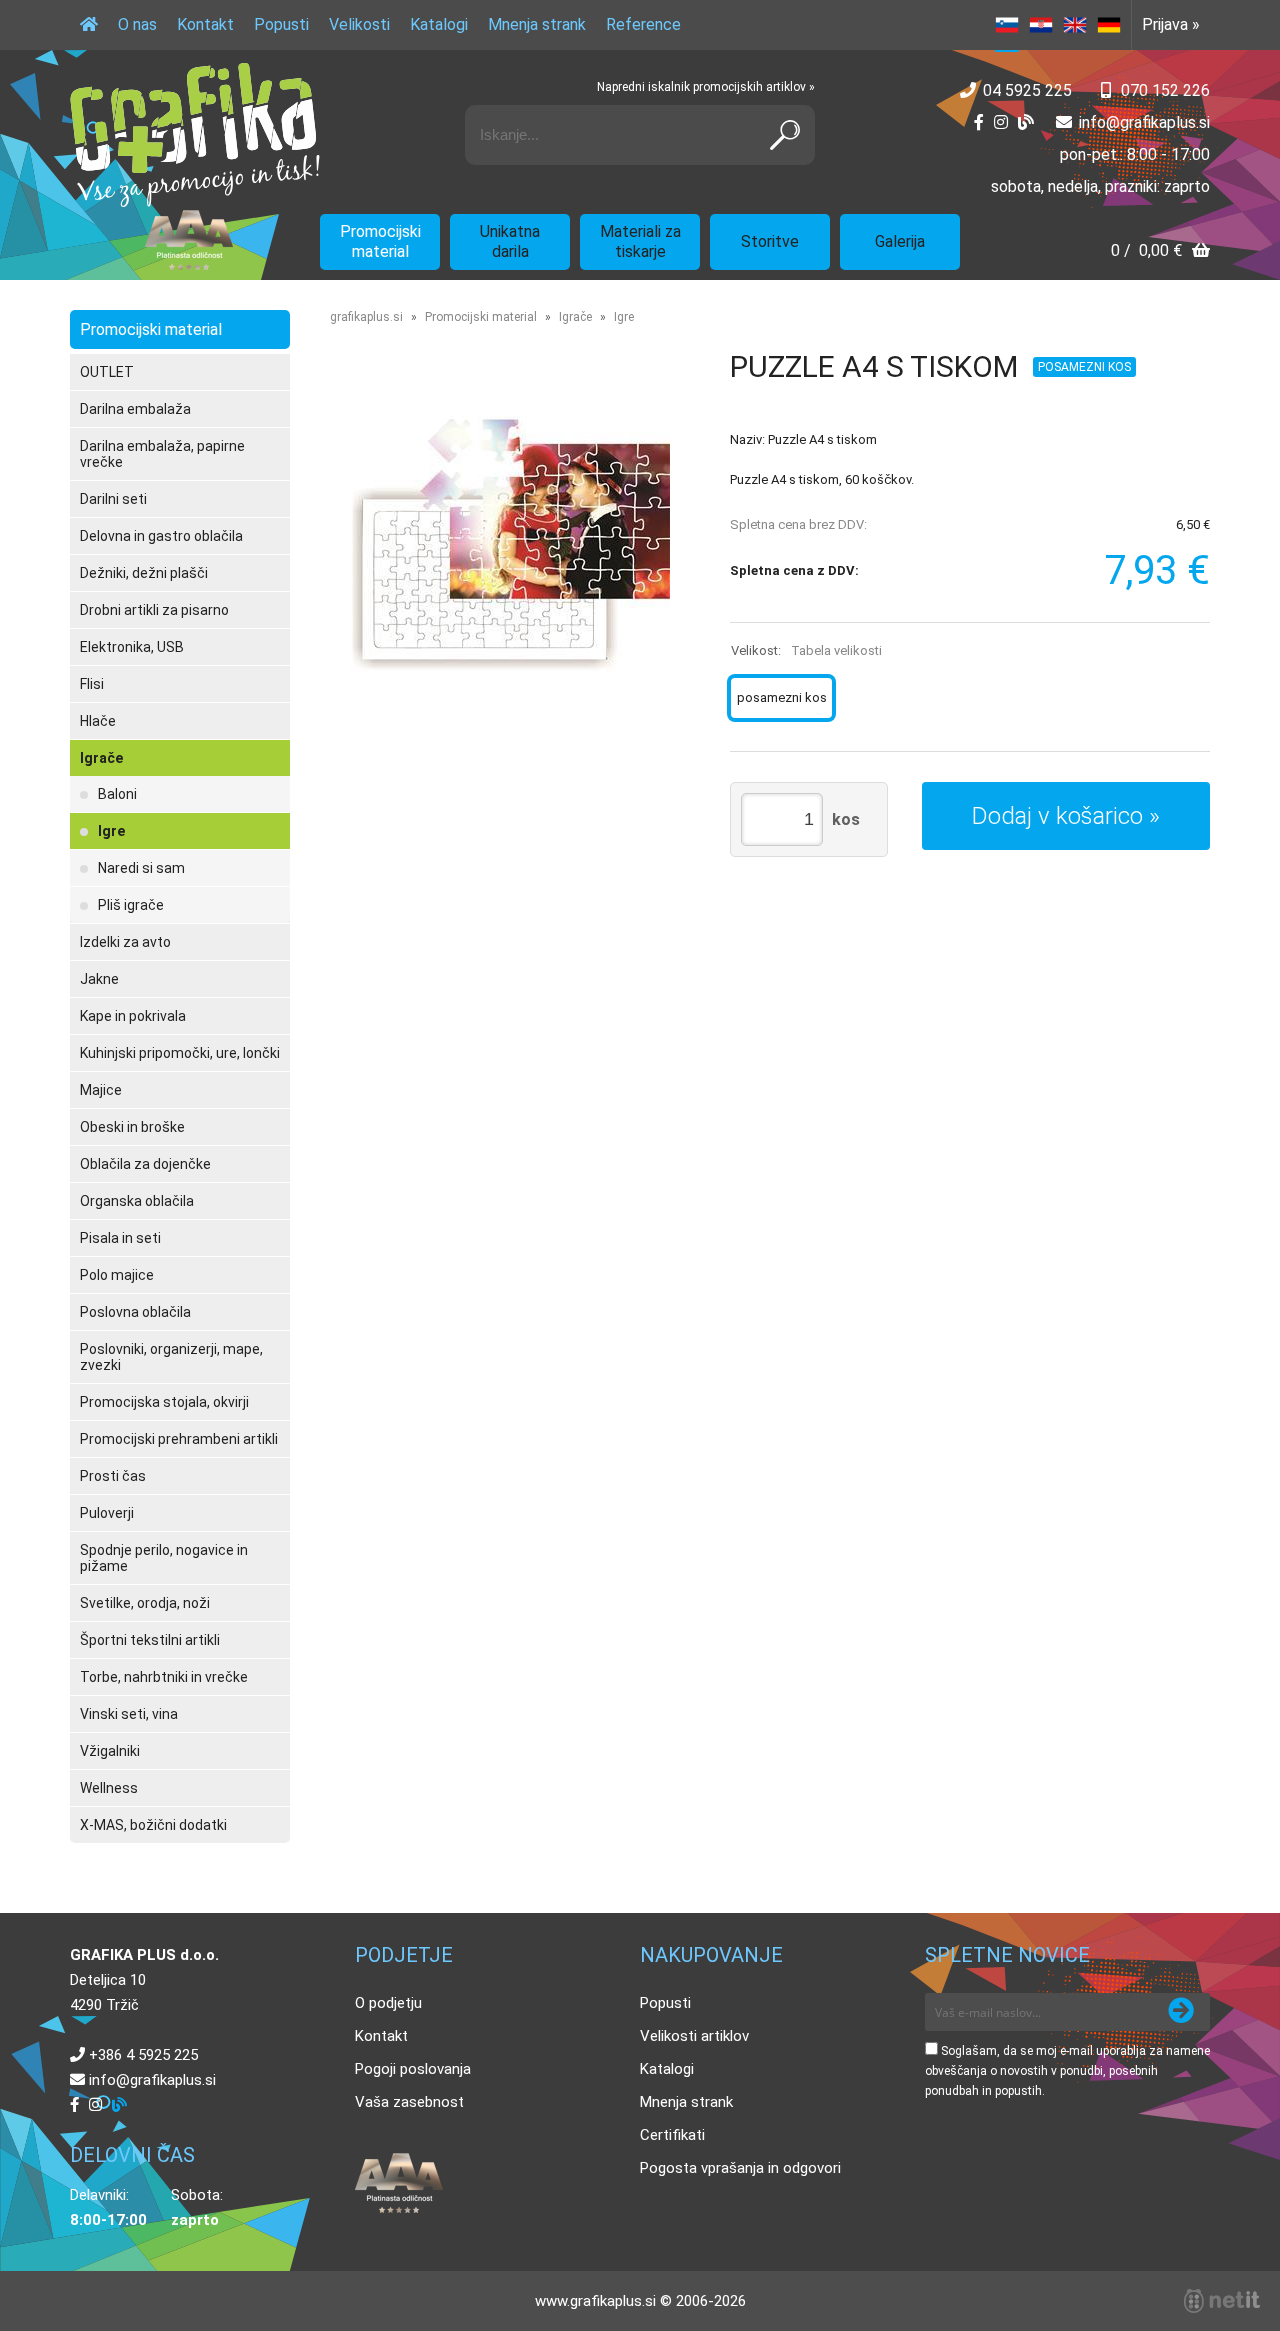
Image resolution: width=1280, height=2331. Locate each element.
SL (1007, 25)
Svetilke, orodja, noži (145, 1603)
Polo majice (117, 1275)
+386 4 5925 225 (143, 2055)
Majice (101, 1090)
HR (1041, 25)
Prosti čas (113, 1476)
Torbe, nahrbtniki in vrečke (164, 1677)
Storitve (770, 241)
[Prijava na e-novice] (1181, 2012)
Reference (643, 24)
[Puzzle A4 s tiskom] (510, 544)
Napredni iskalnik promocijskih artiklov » (706, 87)
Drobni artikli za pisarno (154, 610)
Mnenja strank (537, 24)
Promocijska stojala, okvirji (164, 1402)
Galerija (900, 241)
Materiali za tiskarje (640, 241)
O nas (137, 24)
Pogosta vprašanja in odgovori (740, 2168)
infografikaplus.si (1144, 122)
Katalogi (439, 24)
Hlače (98, 721)
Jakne (99, 979)
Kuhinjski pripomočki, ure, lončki (180, 1053)
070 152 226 (1165, 90)
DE (1109, 25)
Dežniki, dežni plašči (144, 573)
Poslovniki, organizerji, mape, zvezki (171, 1357)
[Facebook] (979, 122)
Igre (111, 831)
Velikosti (359, 24)
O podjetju (388, 2003)
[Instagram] (1001, 122)
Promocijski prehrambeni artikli (179, 1439)
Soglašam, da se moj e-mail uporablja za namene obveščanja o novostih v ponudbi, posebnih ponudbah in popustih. (1067, 2071)
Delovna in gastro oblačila (161, 536)
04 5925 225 (1027, 90)
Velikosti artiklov (694, 2036)
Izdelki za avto (125, 942)
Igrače (101, 758)
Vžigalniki (110, 1751)
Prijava (1171, 24)
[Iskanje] (785, 135)
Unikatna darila (510, 241)
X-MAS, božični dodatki (153, 1825)
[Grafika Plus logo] (195, 135)
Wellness (109, 1788)
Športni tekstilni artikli (150, 1640)
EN (1075, 25)
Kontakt (205, 24)
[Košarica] (1160, 252)
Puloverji (107, 1513)
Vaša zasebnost (409, 2102)
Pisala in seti (120, 1238)
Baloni (117, 794)
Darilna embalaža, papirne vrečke (162, 454)
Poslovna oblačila (135, 1312)
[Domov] (89, 25)
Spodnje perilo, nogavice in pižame (164, 1558)
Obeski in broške (132, 1127)
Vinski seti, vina (129, 1714)
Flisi (92, 684)
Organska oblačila (137, 1201)
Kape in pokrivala (133, 1016)
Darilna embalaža (135, 409)
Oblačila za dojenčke (145, 1164)
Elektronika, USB (132, 647)
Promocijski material (380, 241)
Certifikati (672, 2135)
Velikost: (806, 650)
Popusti (281, 24)
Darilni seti (113, 499)
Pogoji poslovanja (413, 2069)
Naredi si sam (141, 868)
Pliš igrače (131, 905)
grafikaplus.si (366, 317)
